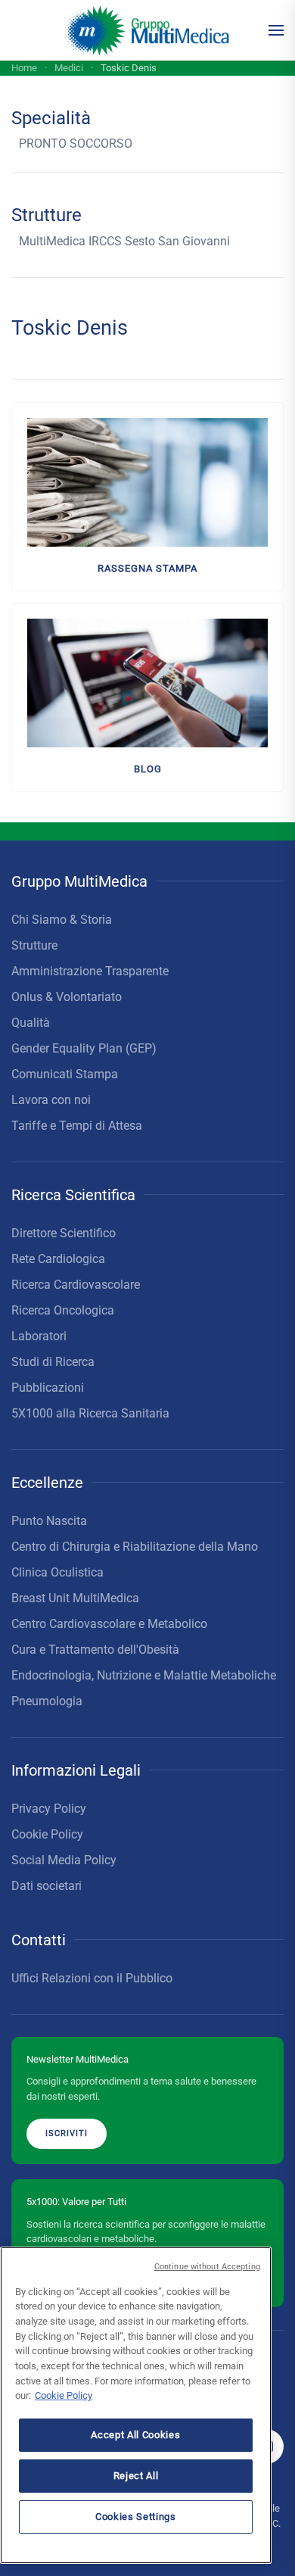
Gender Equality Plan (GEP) (84, 1048)
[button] (276, 30)
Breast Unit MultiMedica (75, 1598)
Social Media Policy (64, 1860)
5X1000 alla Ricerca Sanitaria (90, 1413)
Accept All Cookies (135, 2435)
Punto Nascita (49, 1521)
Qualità (31, 1023)
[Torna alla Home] (148, 30)
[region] (136, 2405)
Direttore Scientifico (64, 1233)
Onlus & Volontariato (67, 997)
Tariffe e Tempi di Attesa (77, 1126)
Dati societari (47, 1886)
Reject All (136, 2476)
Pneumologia (47, 1701)
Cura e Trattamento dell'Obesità (95, 1650)
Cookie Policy (47, 1834)
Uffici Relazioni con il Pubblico (92, 1978)
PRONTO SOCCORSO (76, 143)
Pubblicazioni (48, 1388)
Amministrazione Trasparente (90, 971)
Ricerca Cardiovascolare (76, 1285)
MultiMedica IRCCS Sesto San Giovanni (124, 241)
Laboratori (39, 1336)
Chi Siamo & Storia (62, 920)
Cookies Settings (136, 2517)
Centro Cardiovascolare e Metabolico (109, 1624)
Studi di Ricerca (53, 1362)
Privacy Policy (49, 1809)
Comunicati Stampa (65, 1074)
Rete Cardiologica (58, 1259)
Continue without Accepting (207, 2267)
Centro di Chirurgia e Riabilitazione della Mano (135, 1547)
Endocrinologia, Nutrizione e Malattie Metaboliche (144, 1675)
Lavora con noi (51, 1100)
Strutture (34, 945)
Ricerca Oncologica (63, 1310)
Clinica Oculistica (57, 1572)
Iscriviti (67, 2133)
